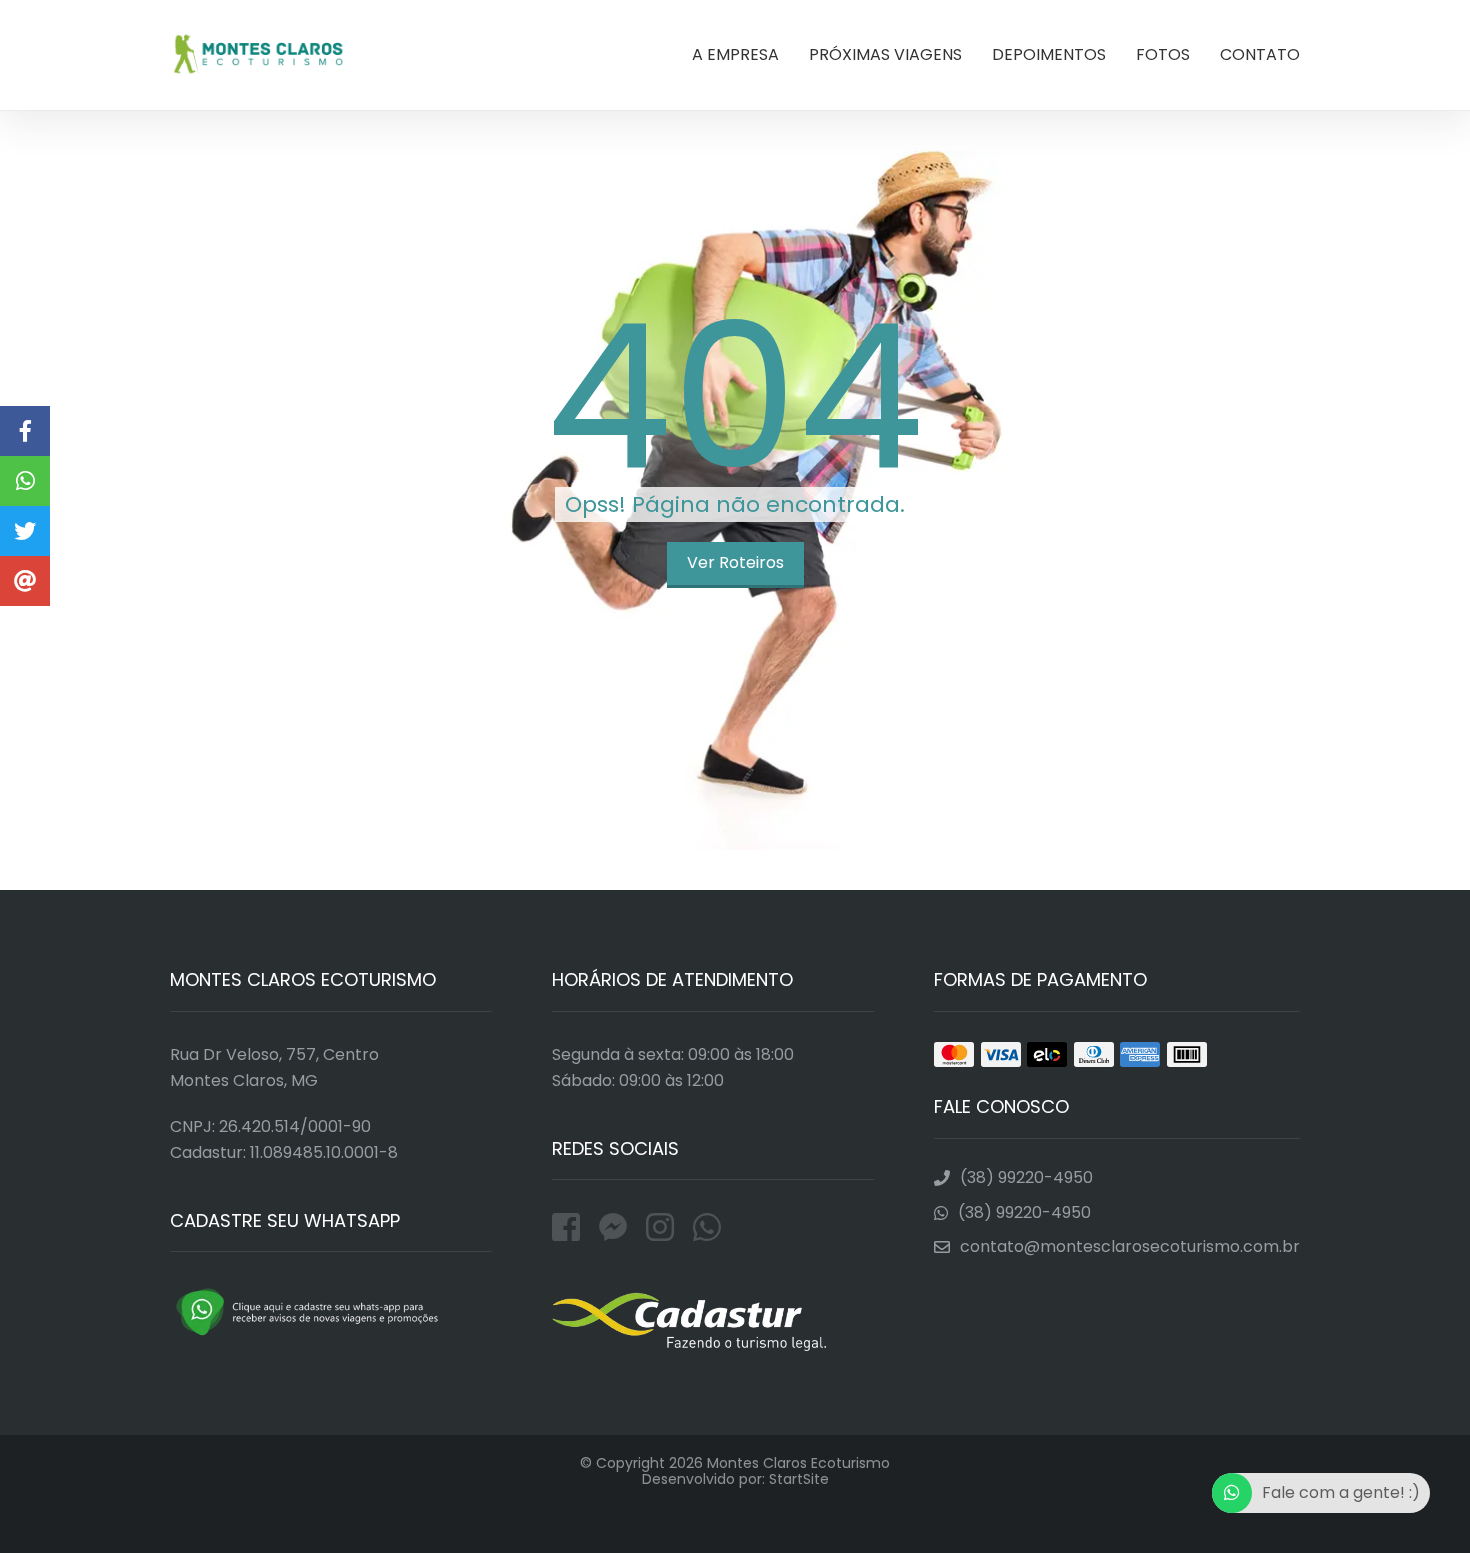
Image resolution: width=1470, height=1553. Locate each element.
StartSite (799, 1479)
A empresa (735, 54)
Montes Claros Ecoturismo (258, 55)
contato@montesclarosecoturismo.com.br (1130, 1247)
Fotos (1163, 54)
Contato (1260, 54)
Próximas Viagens (885, 54)
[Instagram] (664, 1227)
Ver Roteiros (735, 562)
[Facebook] (570, 1227)
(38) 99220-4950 (1026, 1178)
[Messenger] (617, 1227)
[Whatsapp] (707, 1227)
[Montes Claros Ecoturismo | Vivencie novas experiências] (25, 481)
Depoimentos (1049, 54)
